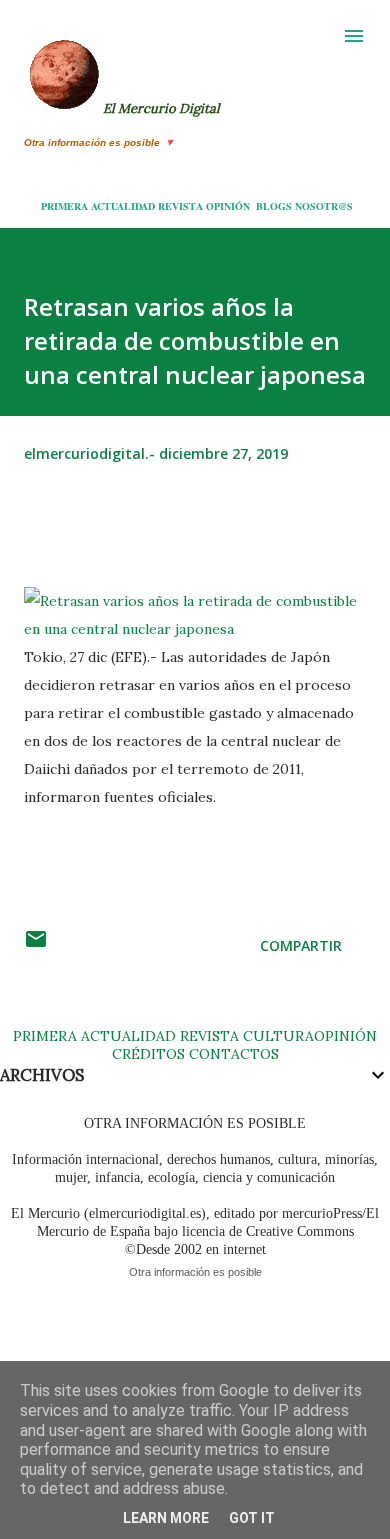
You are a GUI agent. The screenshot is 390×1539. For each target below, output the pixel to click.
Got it (252, 1518)
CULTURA (278, 1036)
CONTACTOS (232, 1054)
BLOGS (274, 206)
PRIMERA (64, 206)
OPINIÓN (228, 206)
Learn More (166, 1518)
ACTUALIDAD (123, 206)
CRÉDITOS (148, 1054)
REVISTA (180, 206)
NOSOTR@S (324, 206)
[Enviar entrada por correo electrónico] (36, 945)
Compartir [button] (301, 945)
